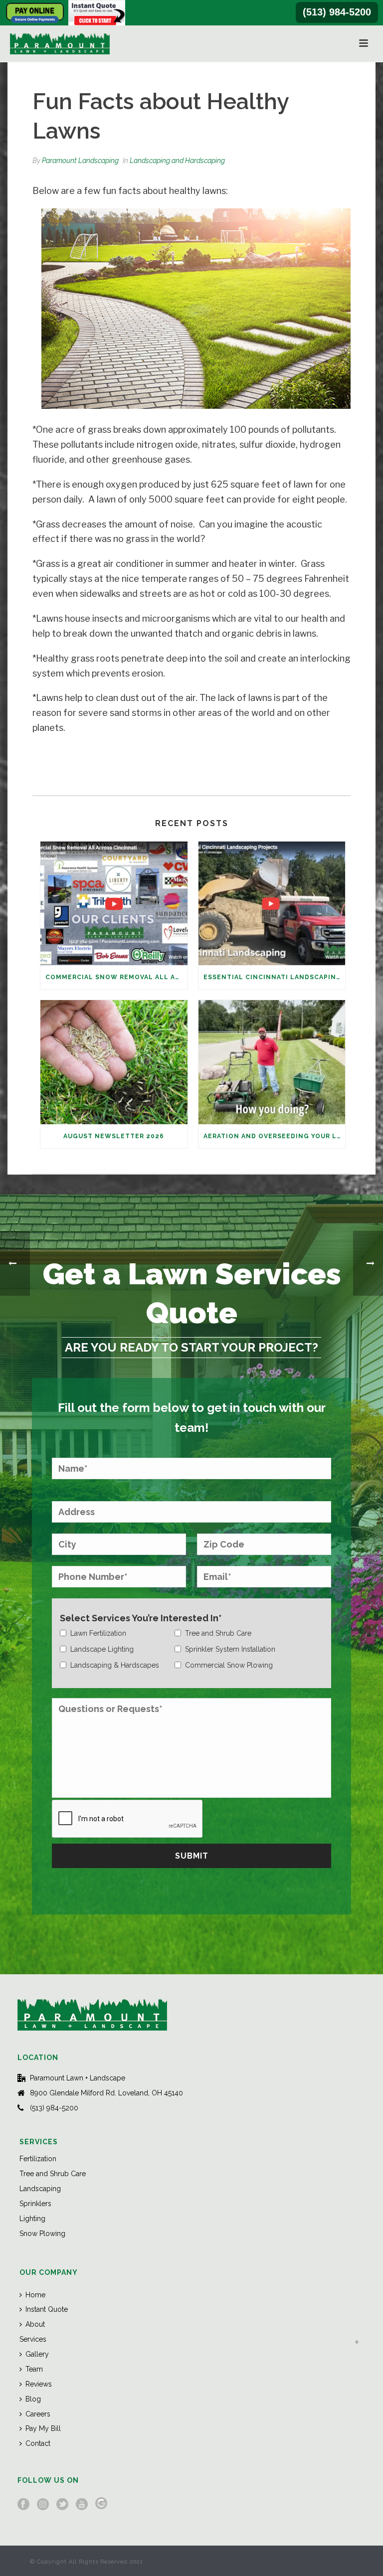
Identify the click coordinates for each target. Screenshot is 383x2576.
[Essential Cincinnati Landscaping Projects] (272, 903)
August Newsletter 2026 (114, 1136)
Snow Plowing (42, 2233)
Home (35, 2295)
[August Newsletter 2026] (114, 1062)
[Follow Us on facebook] (23, 2505)
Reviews (39, 2384)
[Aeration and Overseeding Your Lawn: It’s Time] (272, 1062)
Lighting (32, 2219)
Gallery (37, 2354)
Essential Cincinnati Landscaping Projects (275, 977)
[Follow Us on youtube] (82, 2505)
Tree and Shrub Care (53, 2174)
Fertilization (38, 2159)
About (35, 2324)
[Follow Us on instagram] (43, 2505)
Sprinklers (35, 2204)
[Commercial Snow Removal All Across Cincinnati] (114, 903)
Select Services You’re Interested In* (141, 1618)
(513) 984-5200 (337, 12)
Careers (38, 2414)
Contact (38, 2443)
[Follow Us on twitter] (62, 2505)
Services (33, 2339)
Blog (33, 2399)
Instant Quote (47, 2309)
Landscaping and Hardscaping (177, 161)
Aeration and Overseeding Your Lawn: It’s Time (275, 1136)
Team (34, 2369)
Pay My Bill (43, 2428)
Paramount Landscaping (80, 161)
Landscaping (40, 2189)
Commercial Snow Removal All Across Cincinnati (116, 977)
